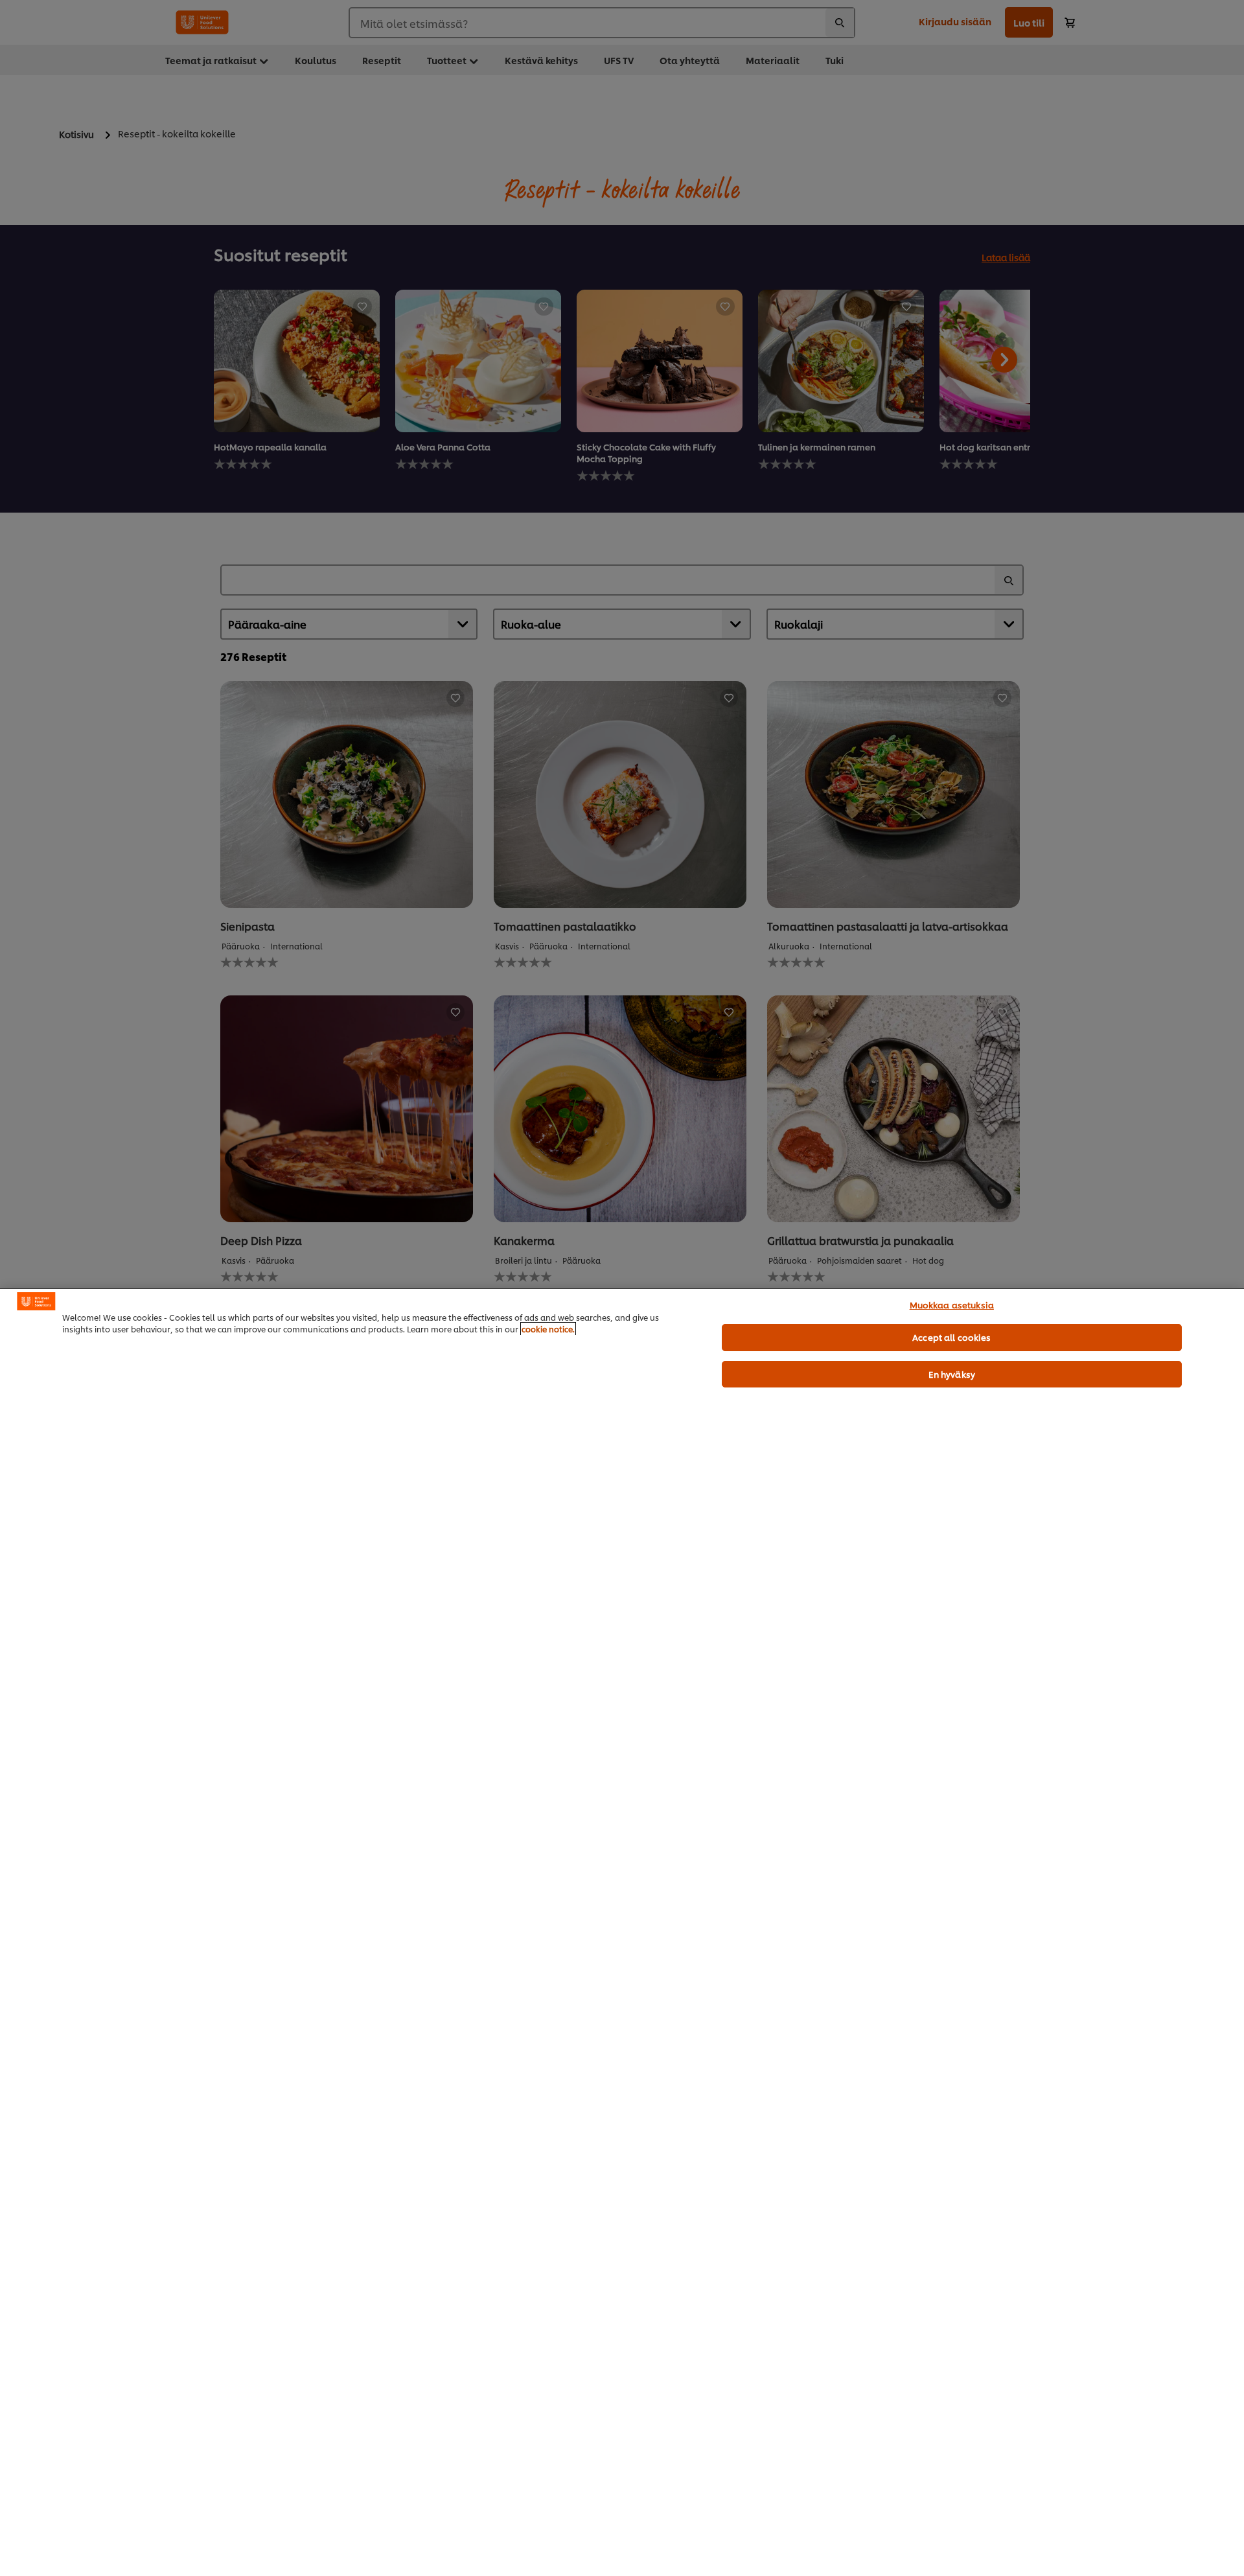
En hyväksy (952, 1374)
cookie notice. (548, 1329)
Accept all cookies (951, 1337)
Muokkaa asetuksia (952, 1305)
